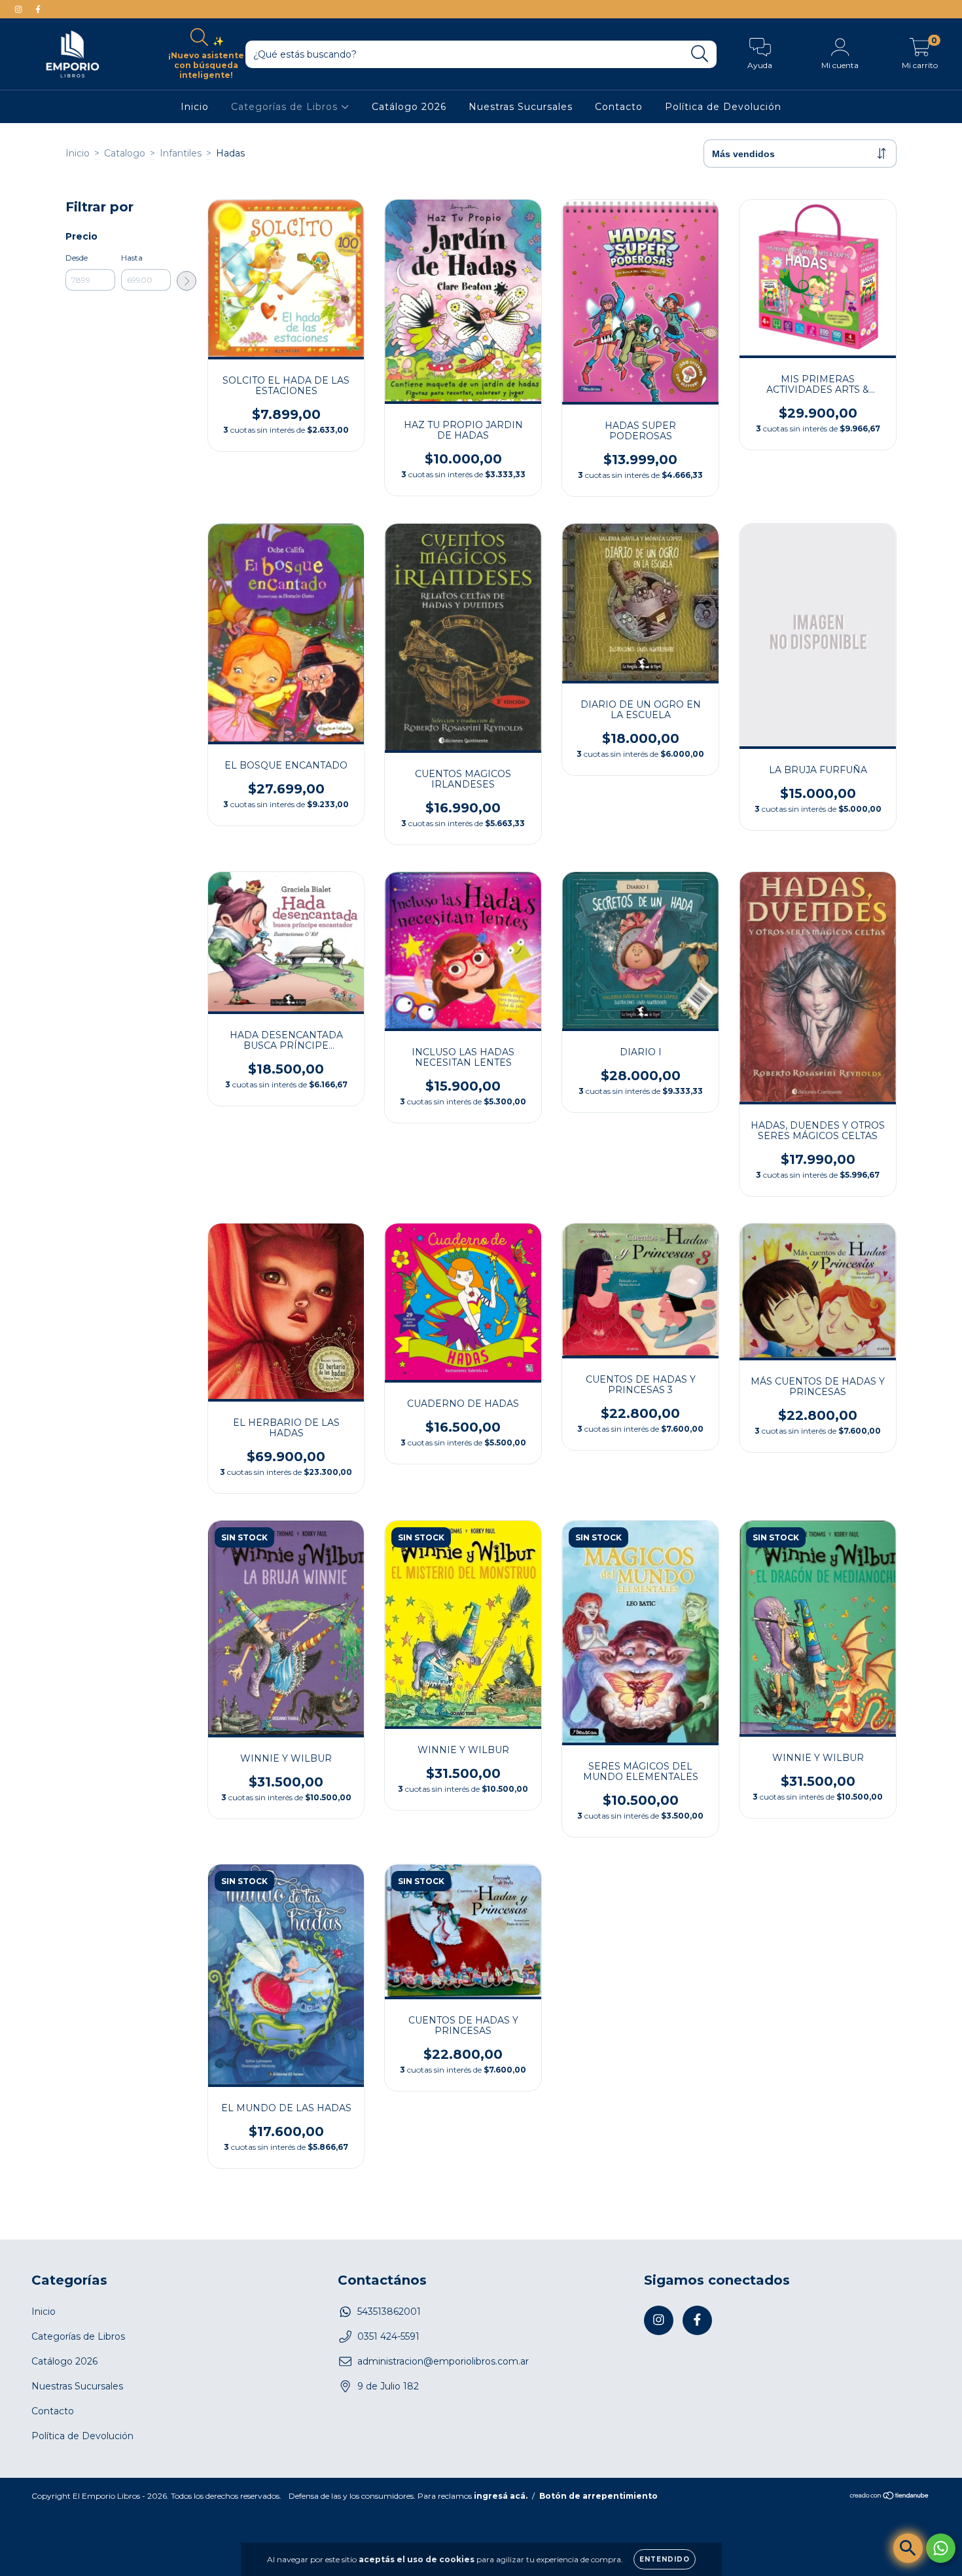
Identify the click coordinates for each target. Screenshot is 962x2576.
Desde (77, 258)
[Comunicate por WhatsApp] (941, 2548)
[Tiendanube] (890, 2496)
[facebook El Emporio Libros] (38, 9)
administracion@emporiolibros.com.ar (443, 2361)
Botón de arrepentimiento (598, 2496)
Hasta (132, 258)
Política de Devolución (723, 107)
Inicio (195, 107)
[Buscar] (700, 54)
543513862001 (389, 2312)
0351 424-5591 (388, 2336)
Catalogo (125, 153)
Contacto (619, 107)
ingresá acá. (501, 2496)
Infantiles (181, 153)
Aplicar (187, 281)
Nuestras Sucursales (521, 107)
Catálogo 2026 (409, 107)
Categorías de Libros (286, 107)
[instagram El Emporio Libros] (20, 9)
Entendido (665, 2559)
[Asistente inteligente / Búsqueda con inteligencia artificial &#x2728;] (908, 2548)
